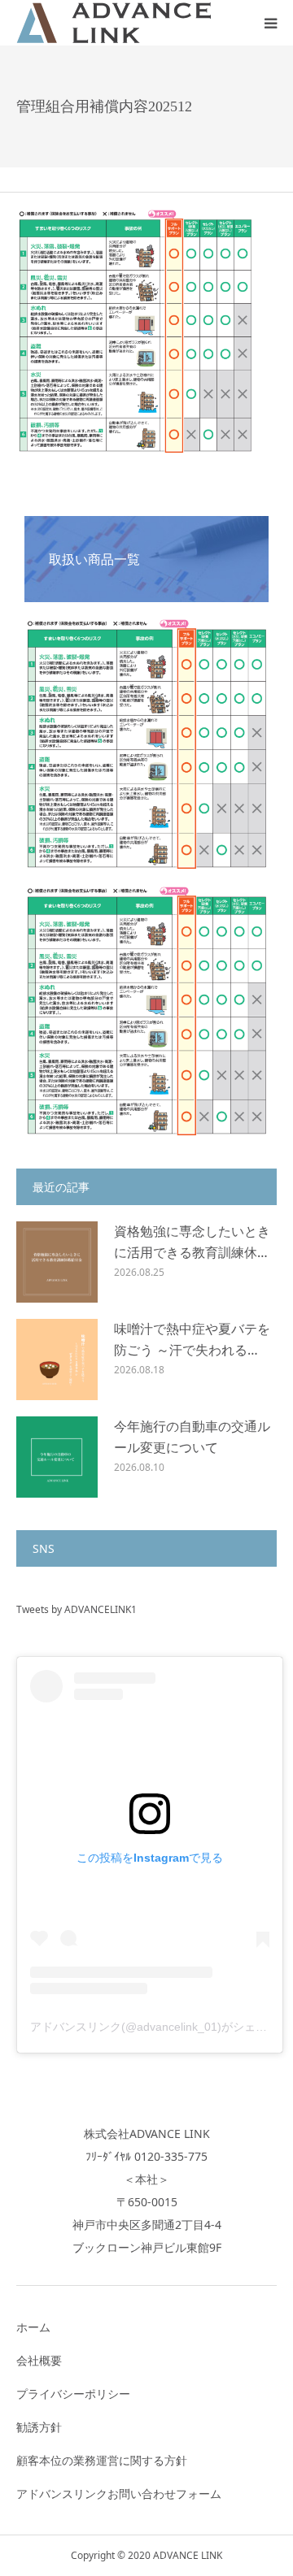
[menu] (270, 23)
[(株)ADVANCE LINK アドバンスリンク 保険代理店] (114, 22)
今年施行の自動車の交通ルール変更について (192, 1437)
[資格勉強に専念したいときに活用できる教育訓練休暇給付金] (57, 1262)
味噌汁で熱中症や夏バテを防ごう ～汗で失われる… (192, 1339)
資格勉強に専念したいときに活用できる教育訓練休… (192, 1242)
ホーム (33, 2327)
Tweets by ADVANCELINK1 (77, 1609)
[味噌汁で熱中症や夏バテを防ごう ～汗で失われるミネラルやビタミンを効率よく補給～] (57, 1360)
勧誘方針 (39, 2427)
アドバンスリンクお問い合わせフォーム (119, 2494)
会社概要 (39, 2360)
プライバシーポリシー (73, 2394)
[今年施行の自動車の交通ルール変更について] (57, 1457)
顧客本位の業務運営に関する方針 (102, 2460)
